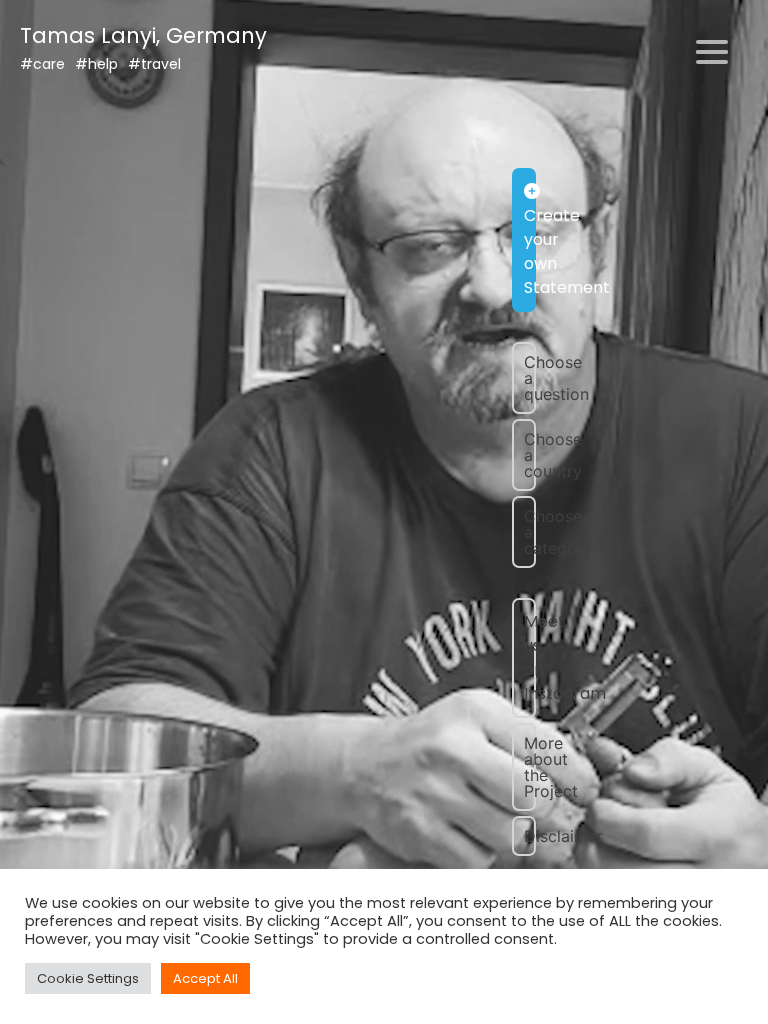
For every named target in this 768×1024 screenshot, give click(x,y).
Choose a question (530, 378)
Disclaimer (530, 836)
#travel (154, 64)
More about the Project (530, 767)
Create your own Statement (530, 251)
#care (42, 64)
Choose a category (530, 532)
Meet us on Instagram (530, 657)
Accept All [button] (205, 978)
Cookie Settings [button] (88, 978)
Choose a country (530, 455)
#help (96, 64)
